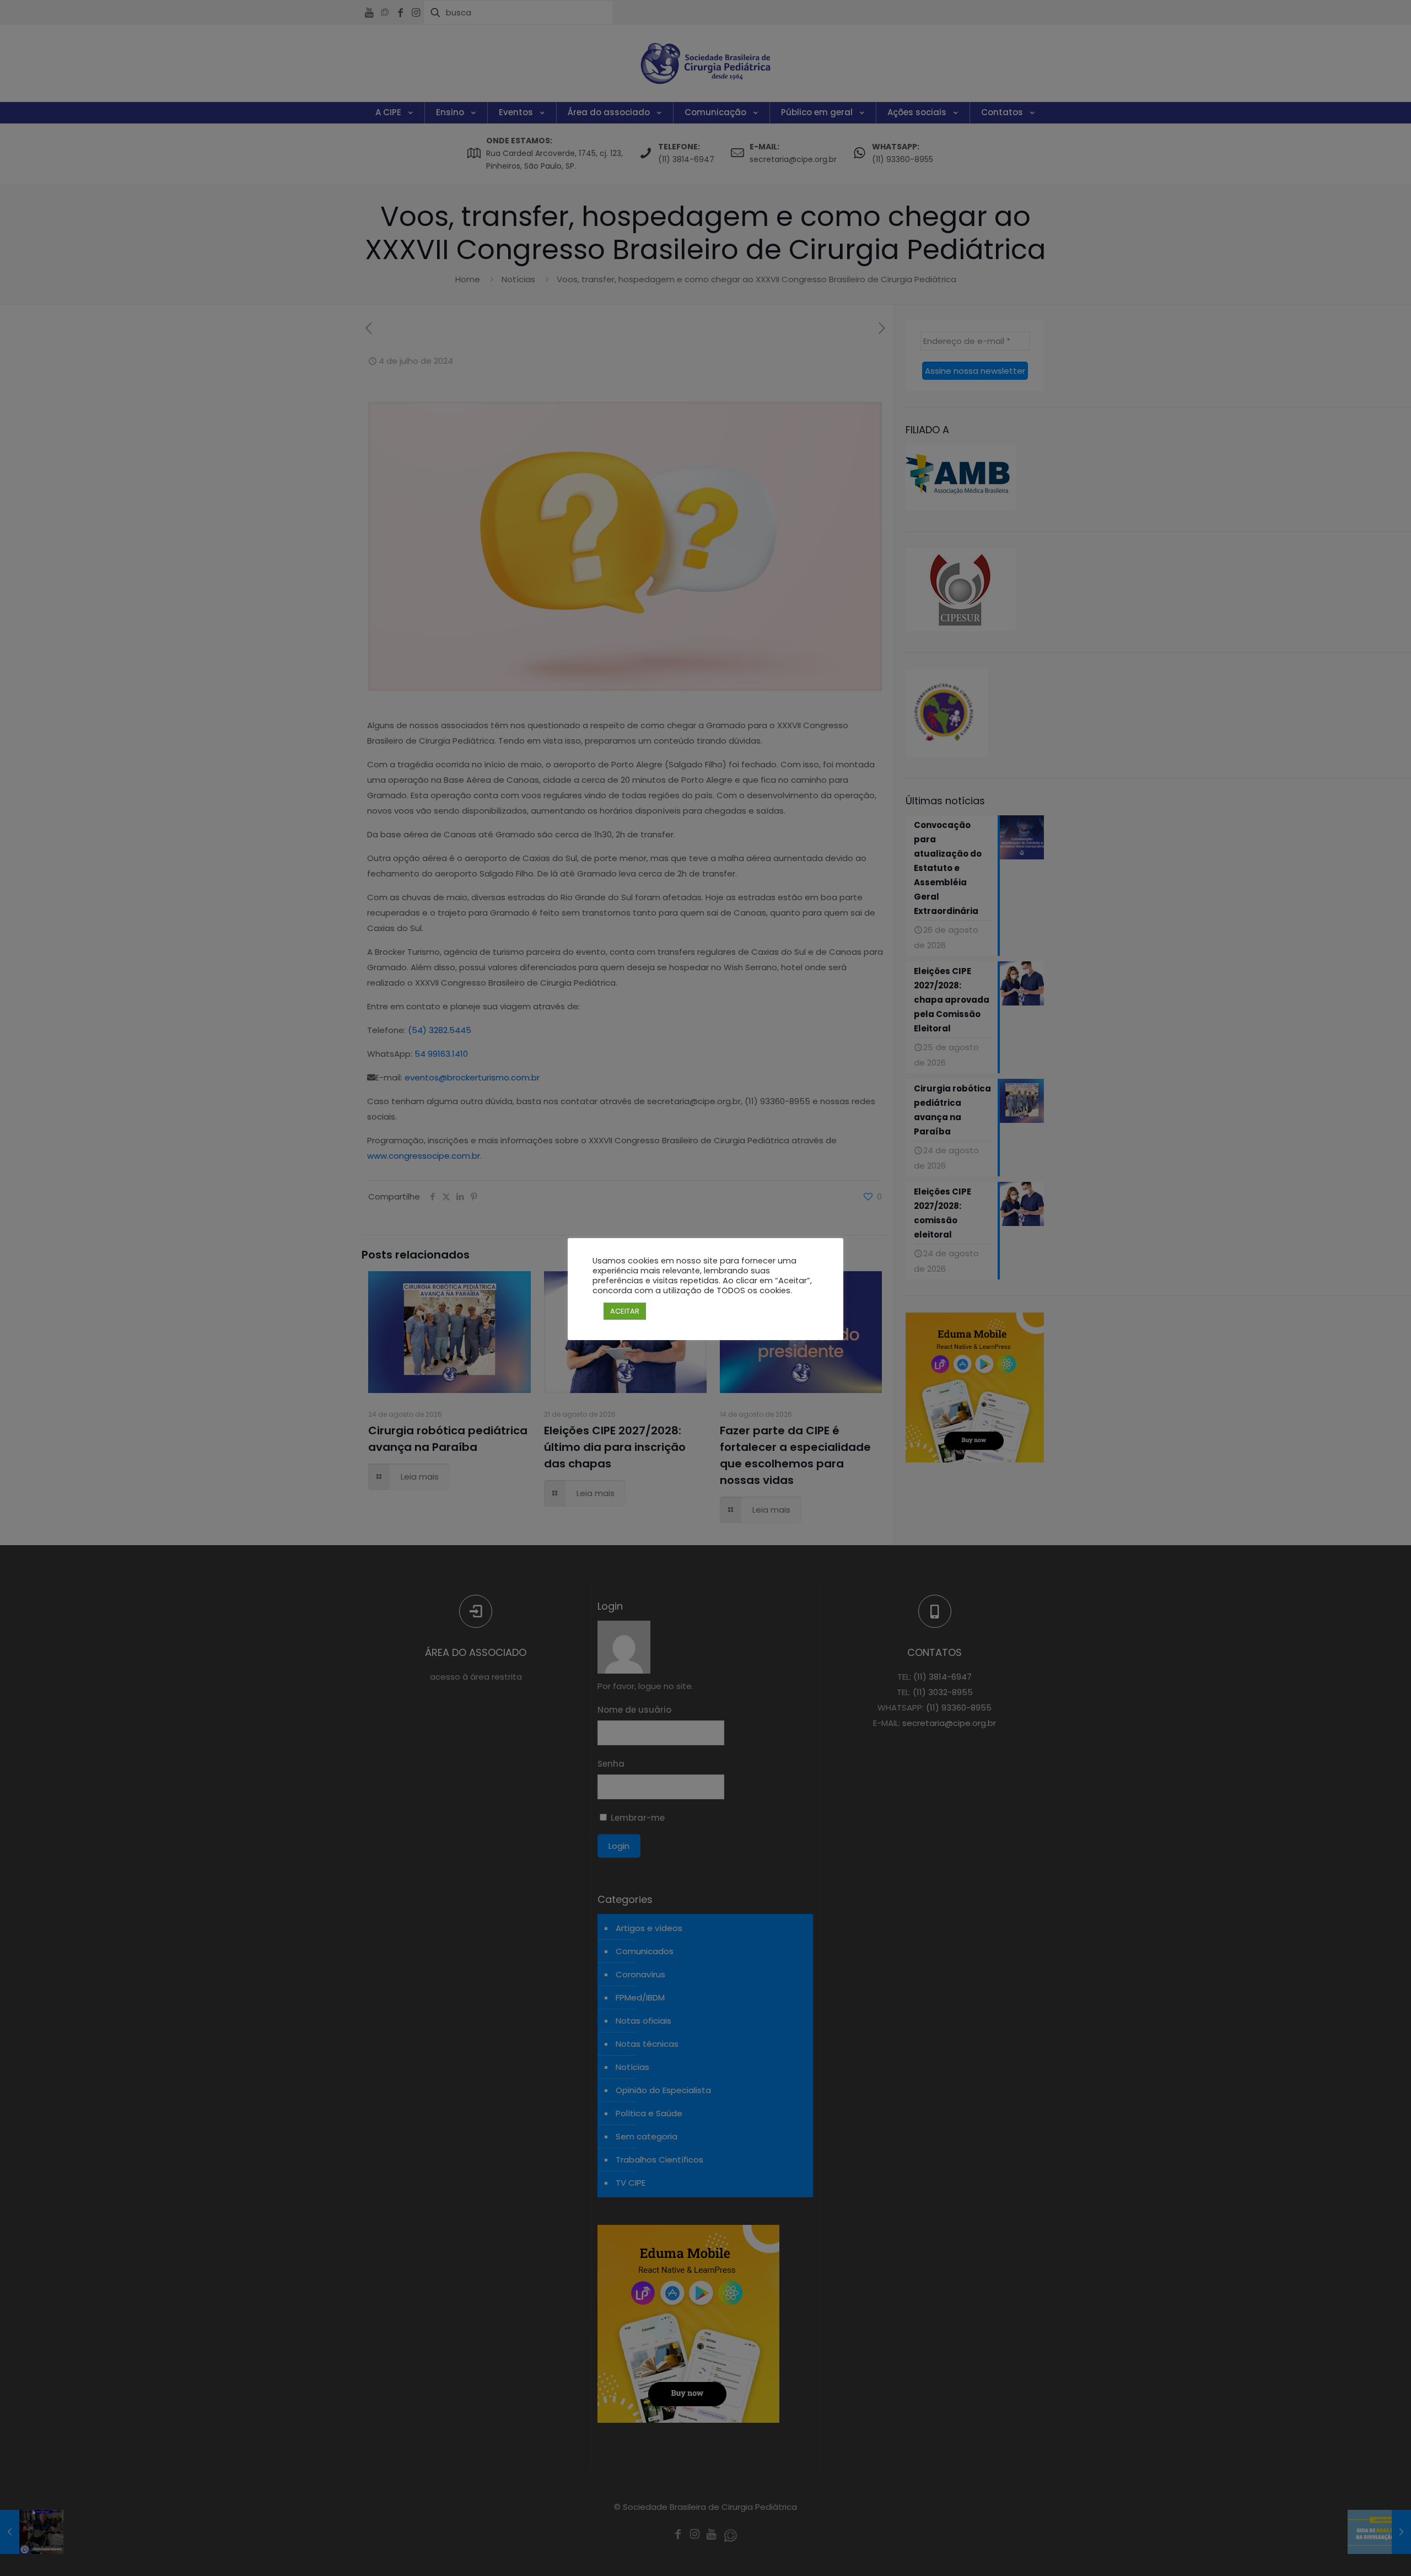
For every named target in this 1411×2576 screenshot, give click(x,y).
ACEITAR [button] (625, 1311)
